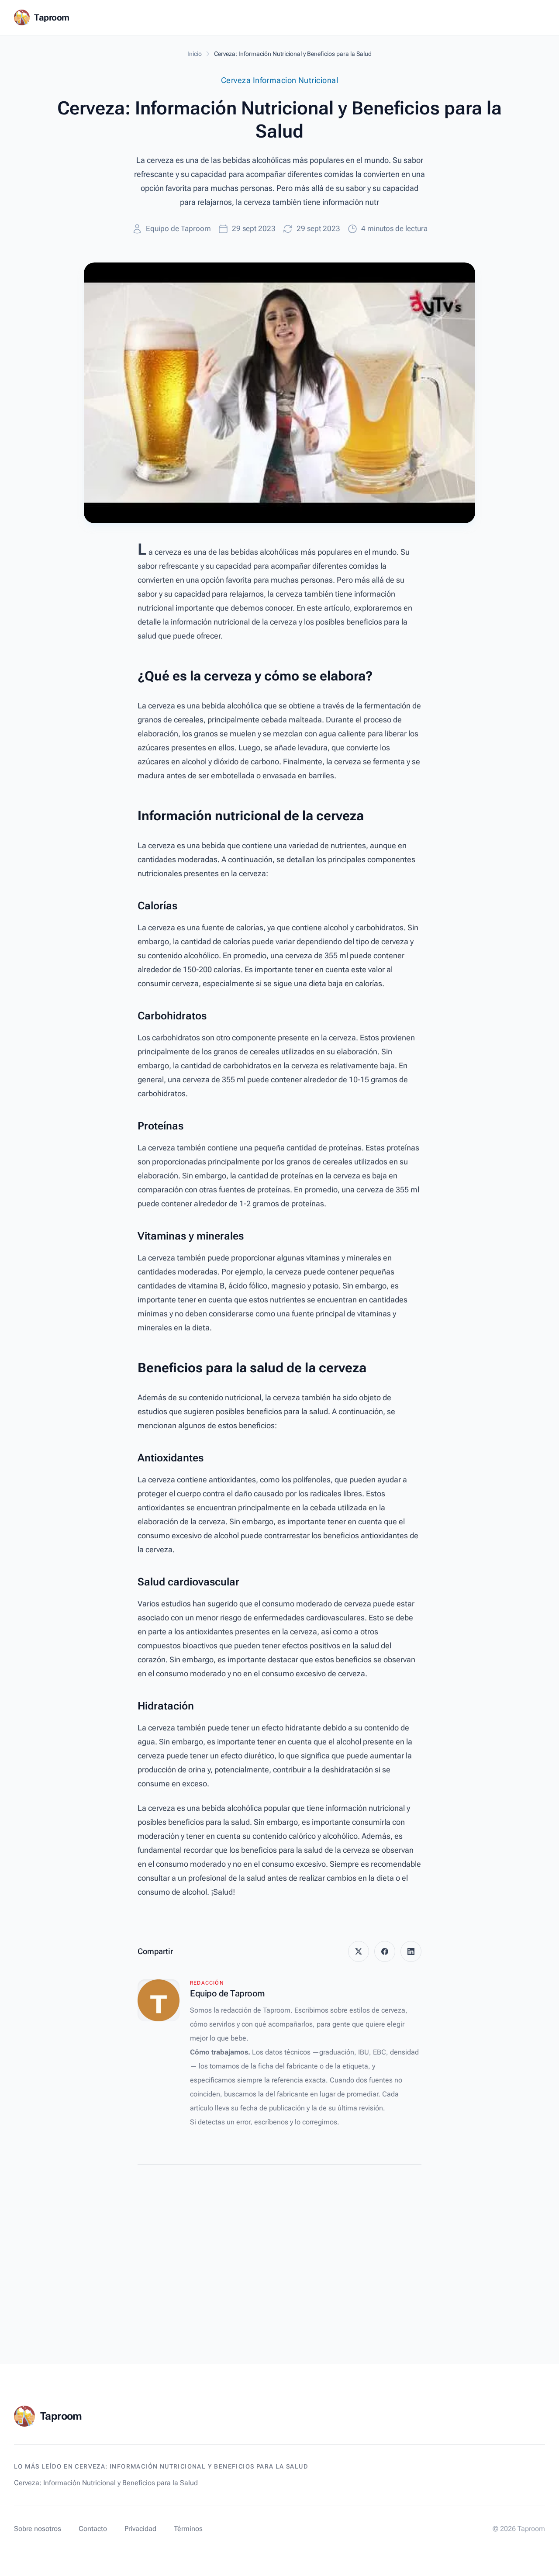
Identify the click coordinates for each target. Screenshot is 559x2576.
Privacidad (140, 2529)
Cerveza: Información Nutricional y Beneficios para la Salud (106, 2483)
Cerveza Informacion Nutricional (279, 80)
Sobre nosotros (38, 2529)
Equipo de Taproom (178, 228)
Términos (188, 2529)
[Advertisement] (279, 2243)
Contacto (93, 2529)
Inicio (195, 54)
